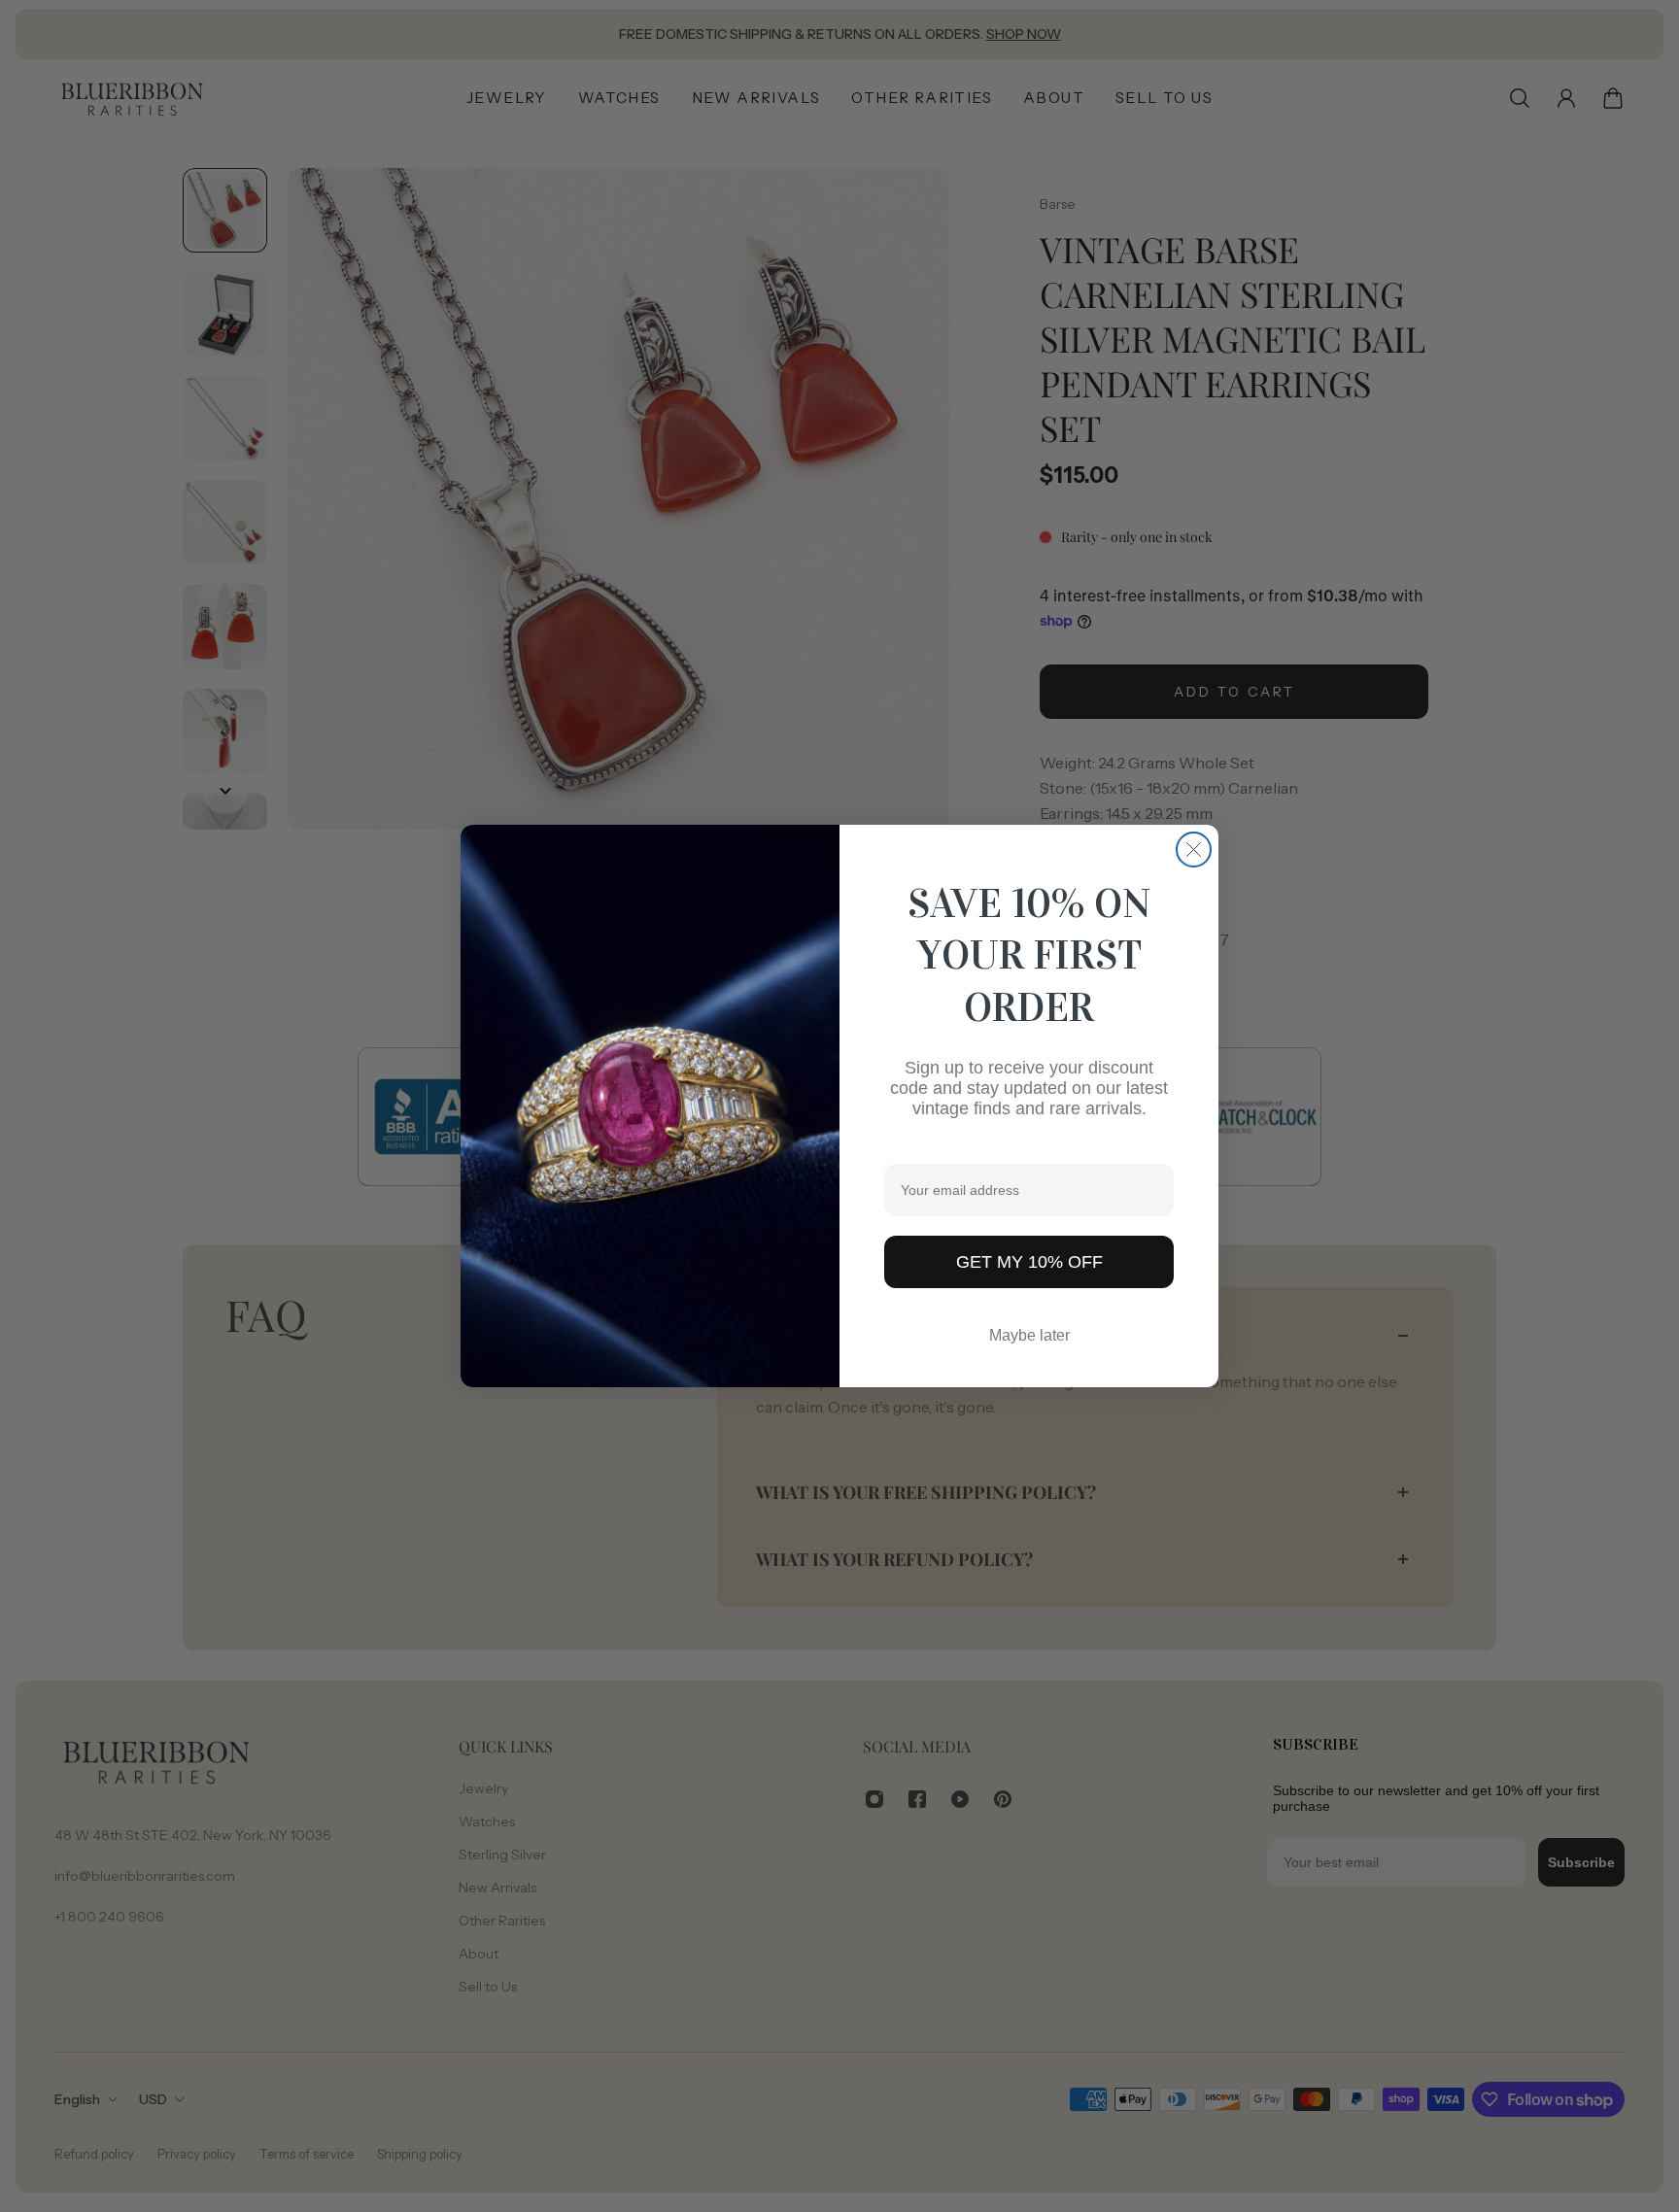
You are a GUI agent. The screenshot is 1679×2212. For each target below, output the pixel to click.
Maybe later (1029, 1335)
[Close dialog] (1194, 850)
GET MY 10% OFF (1029, 1262)
